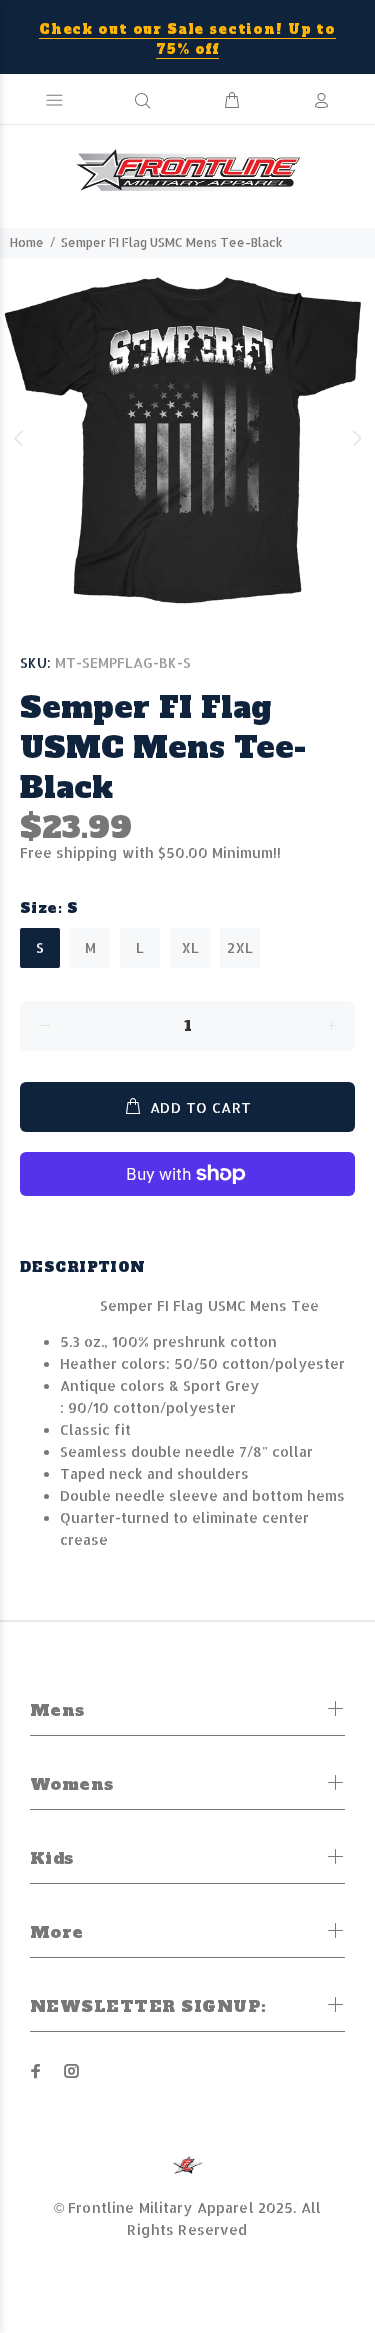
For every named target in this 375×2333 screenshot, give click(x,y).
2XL (240, 947)
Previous (19, 438)
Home (27, 242)
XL (190, 947)
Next (356, 438)
